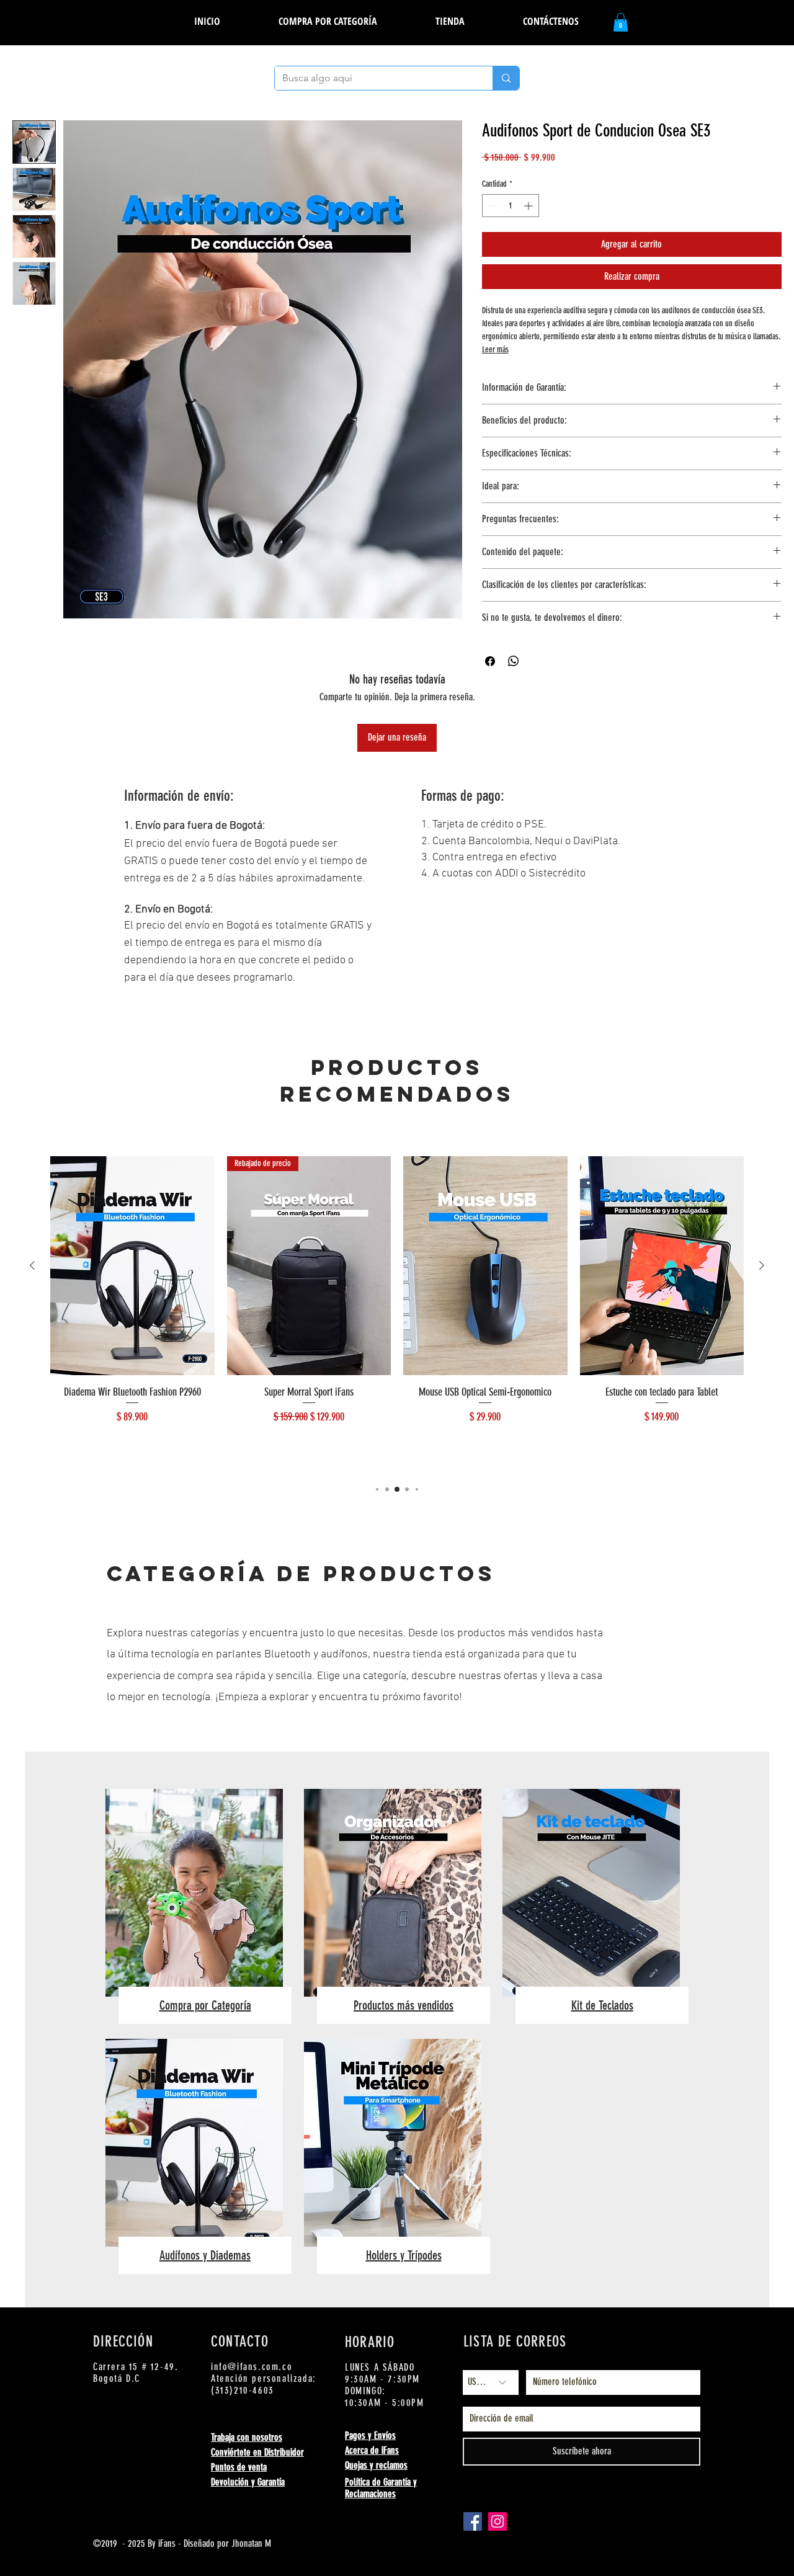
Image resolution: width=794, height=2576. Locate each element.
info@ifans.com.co (252, 2367)
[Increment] (529, 206)
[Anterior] (32, 1265)
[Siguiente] (762, 1265)
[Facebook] (473, 2521)
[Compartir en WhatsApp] (514, 661)
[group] (397, 1314)
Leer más (495, 350)
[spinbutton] (511, 206)
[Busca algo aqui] (506, 78)
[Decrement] (492, 206)
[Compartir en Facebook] (490, 661)
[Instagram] (497, 2521)
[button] (450, 21)
